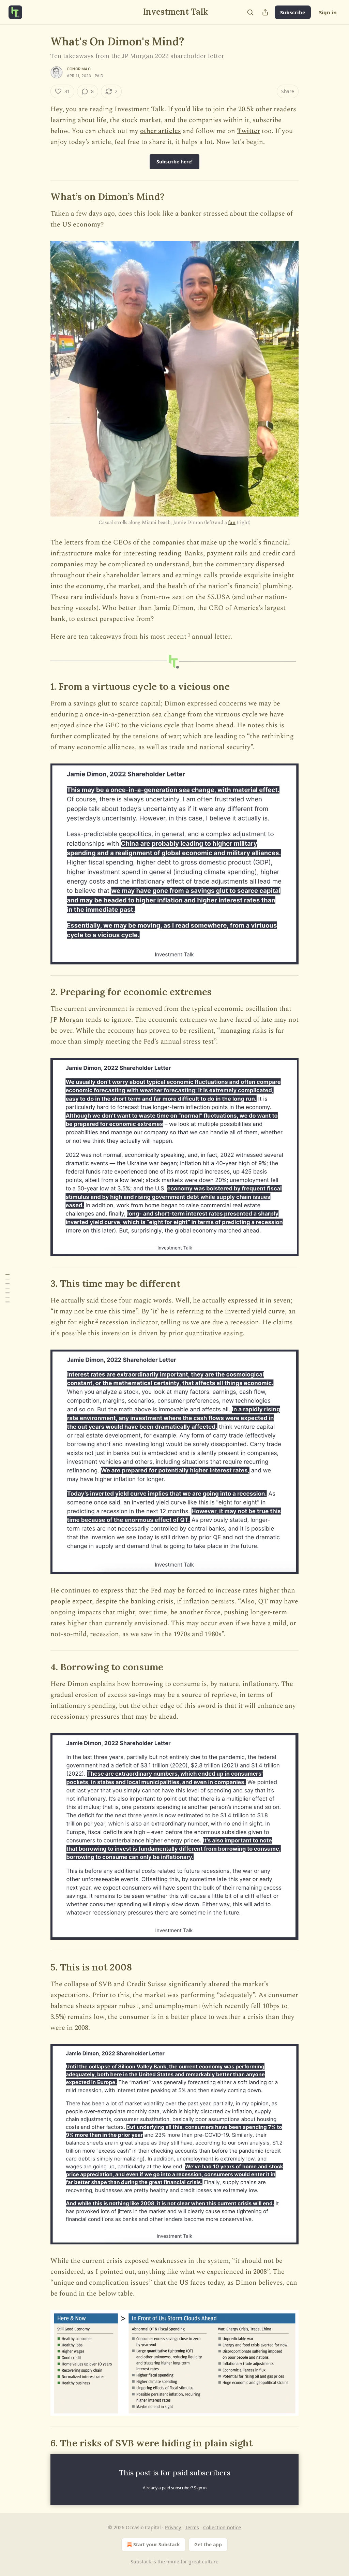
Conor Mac (79, 69)
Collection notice (222, 2527)
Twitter (248, 131)
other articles (161, 131)
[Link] (41, 197)
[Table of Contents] (7, 1288)
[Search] (250, 12)
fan (232, 522)
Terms (192, 2527)
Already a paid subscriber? (175, 2488)
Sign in (328, 12)
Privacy (173, 2527)
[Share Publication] (265, 12)
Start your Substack (157, 2544)
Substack (141, 2562)
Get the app (208, 2544)
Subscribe (293, 12)
